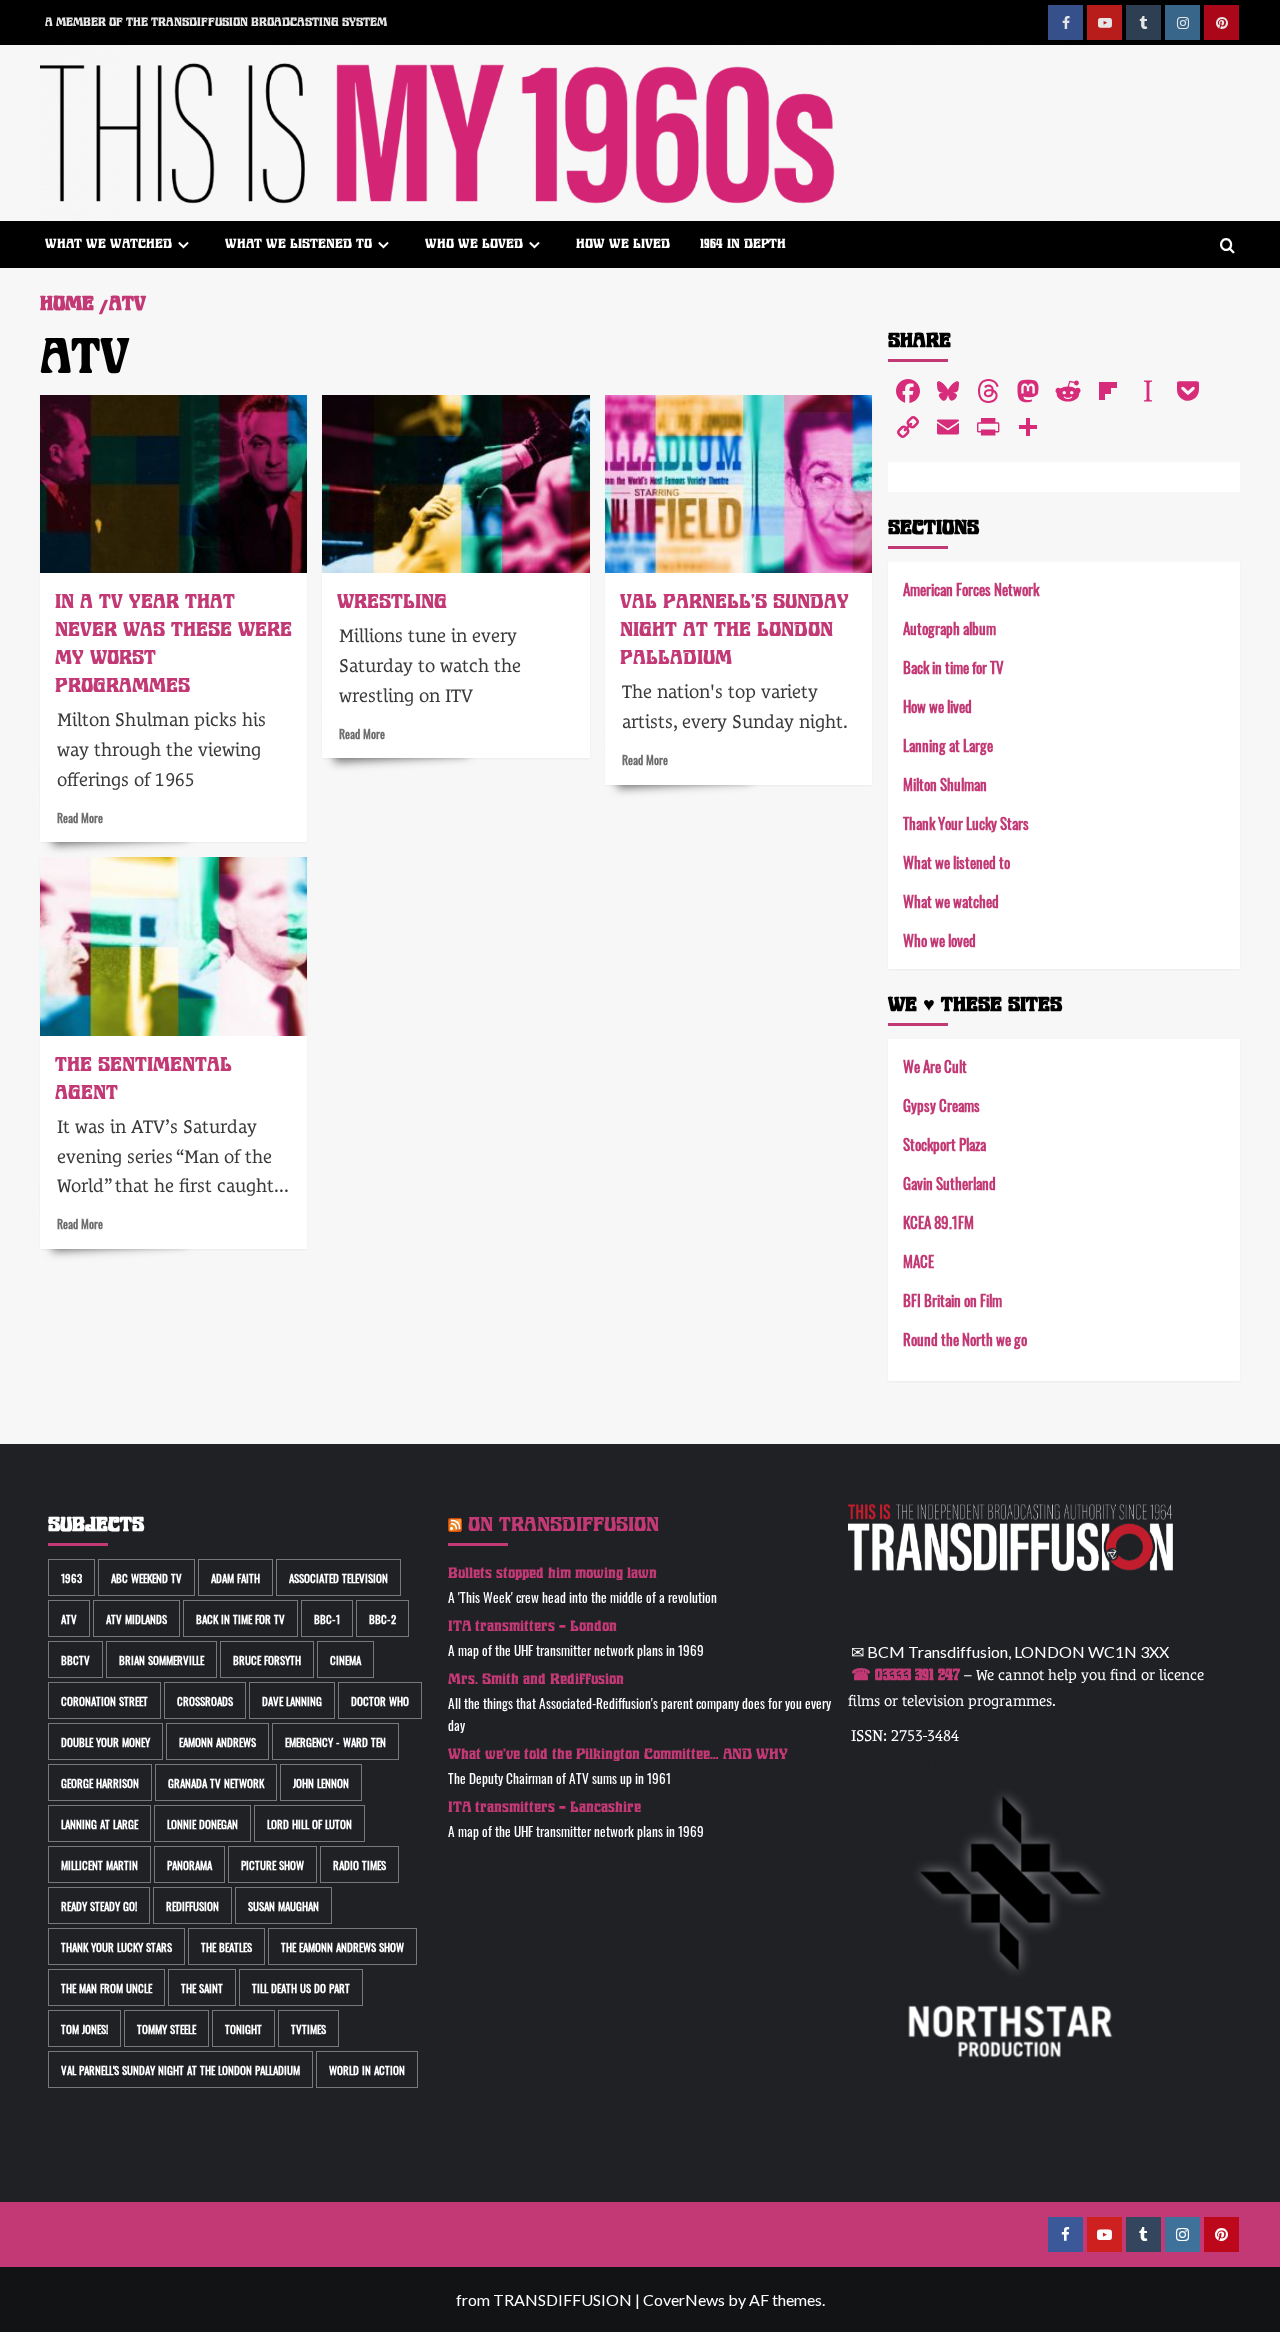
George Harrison (100, 1782)
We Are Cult (935, 1065)
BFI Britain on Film (952, 1299)
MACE (918, 1260)
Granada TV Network (216, 1782)
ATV (69, 1618)
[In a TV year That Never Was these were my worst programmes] (173, 484)
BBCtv (75, 1659)
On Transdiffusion (563, 1524)
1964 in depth (743, 243)
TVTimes (308, 2028)
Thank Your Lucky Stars (966, 822)
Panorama (189, 1864)
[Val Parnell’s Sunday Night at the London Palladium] (738, 484)
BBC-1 (327, 1618)
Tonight (243, 2028)
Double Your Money (105, 1741)
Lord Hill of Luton (309, 1823)
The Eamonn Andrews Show (342, 1946)
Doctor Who (380, 1700)
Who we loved (474, 243)
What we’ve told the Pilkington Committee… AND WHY (618, 1754)
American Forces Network (971, 588)
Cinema (345, 1659)
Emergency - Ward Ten (335, 1741)
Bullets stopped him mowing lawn (552, 1573)
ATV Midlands (136, 1618)
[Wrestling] (455, 484)
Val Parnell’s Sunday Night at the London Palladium (734, 629)
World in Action (367, 2069)
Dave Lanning (292, 1700)
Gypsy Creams (941, 1104)
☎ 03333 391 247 (905, 1675)
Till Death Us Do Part (301, 1987)
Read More (80, 817)
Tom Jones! (84, 2028)
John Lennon (321, 1782)
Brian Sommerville (161, 1659)
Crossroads (205, 1700)
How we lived (623, 243)
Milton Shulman (945, 783)
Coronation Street (104, 1700)
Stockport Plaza (944, 1143)
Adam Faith (235, 1577)
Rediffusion (192, 1905)
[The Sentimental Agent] (173, 946)
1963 (71, 1577)
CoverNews (684, 2299)
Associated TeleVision (338, 1577)
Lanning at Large (948, 744)
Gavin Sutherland (949, 1182)
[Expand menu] (183, 244)
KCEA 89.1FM (938, 1221)
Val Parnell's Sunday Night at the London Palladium (180, 2069)
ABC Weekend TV (146, 1577)
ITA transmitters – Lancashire (544, 1807)
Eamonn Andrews (217, 1741)
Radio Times (359, 1864)
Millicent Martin (99, 1864)
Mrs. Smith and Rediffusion (536, 1679)
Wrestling (392, 601)
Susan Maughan (283, 1905)
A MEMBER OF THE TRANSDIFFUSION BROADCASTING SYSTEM (216, 22)
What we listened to (298, 243)
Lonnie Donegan (202, 1823)
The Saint (202, 1987)
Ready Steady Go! (99, 1905)
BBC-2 (382, 1618)
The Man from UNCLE (106, 1987)
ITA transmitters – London (532, 1626)
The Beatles (226, 1946)
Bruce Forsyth (267, 1659)
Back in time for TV (953, 666)
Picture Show (272, 1864)
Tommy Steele (166, 2028)
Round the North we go (965, 1338)
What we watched (108, 243)
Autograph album (949, 627)
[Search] (1227, 246)
